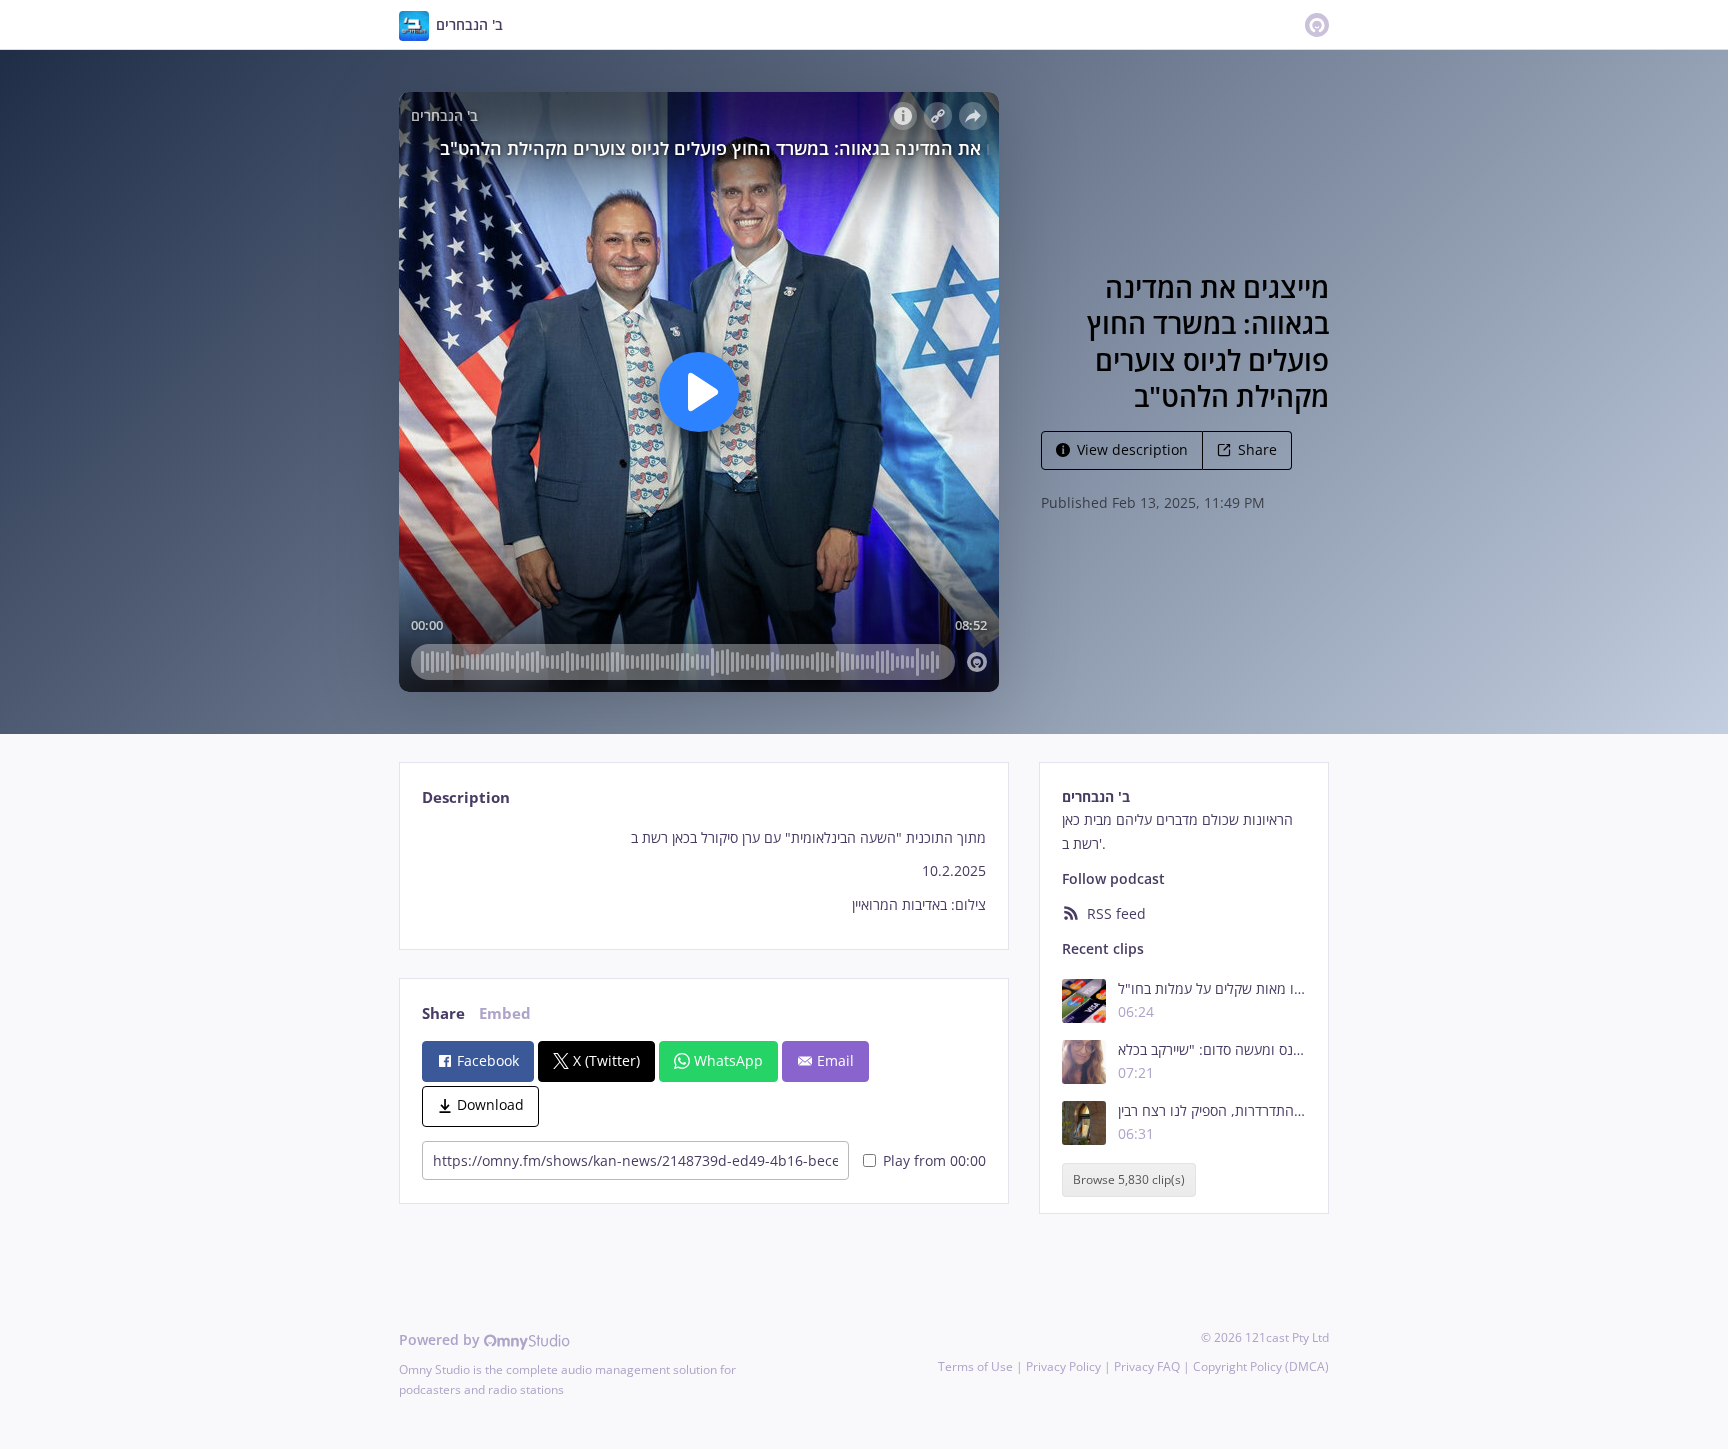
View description (1132, 449)
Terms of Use (975, 1366)
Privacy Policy (1063, 1366)
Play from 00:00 (934, 1160)
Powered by (441, 1339)
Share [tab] (443, 1013)
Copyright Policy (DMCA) (1261, 1366)
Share (1257, 449)
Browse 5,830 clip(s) (1129, 1179)
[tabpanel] (703, 871)
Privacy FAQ (1147, 1366)
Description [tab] (466, 797)
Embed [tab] (505, 1013)
